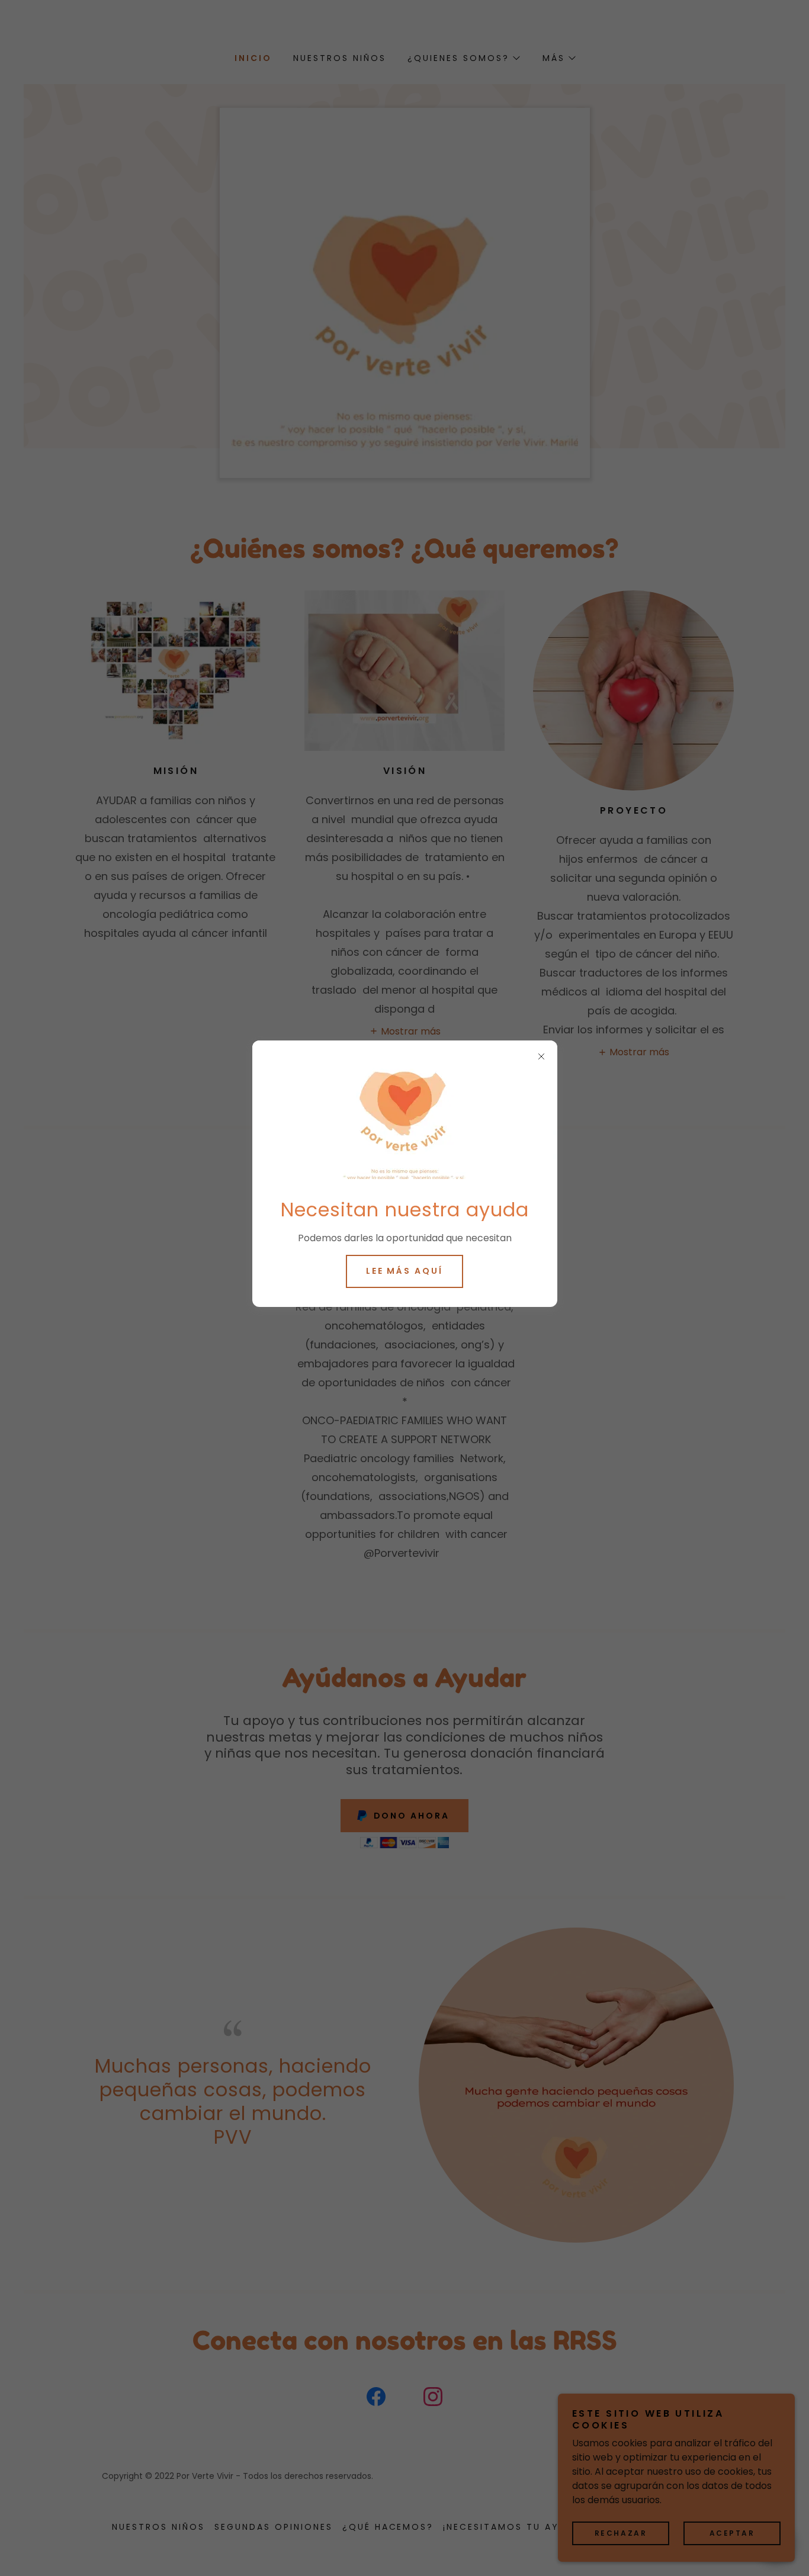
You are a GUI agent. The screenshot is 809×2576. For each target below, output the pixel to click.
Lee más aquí (405, 1271)
